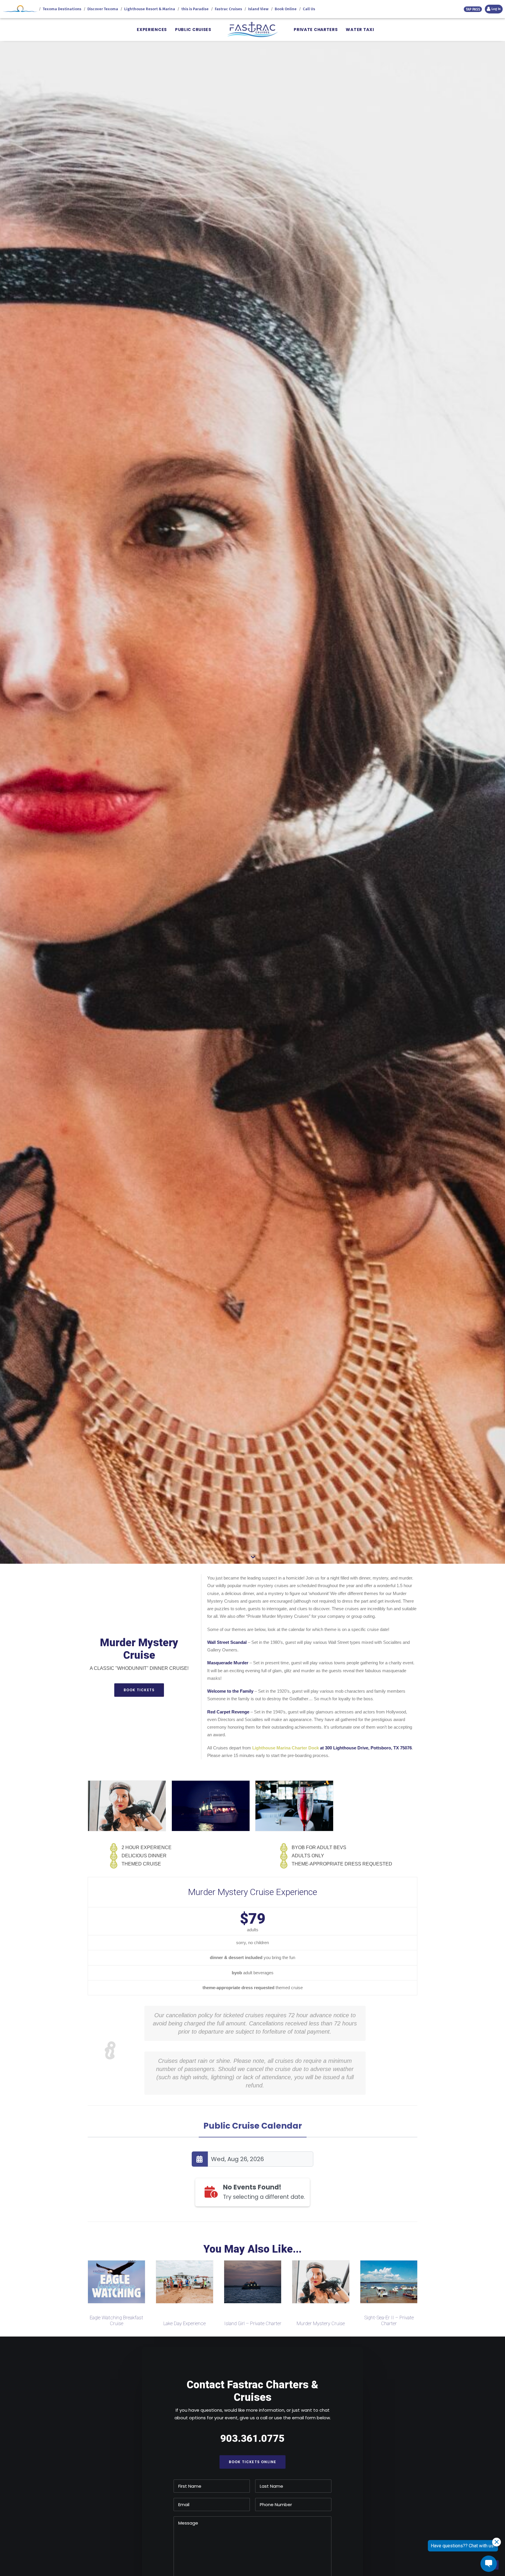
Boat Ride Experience (324, 2323)
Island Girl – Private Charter (120, 2323)
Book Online (286, 9)
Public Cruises (193, 30)
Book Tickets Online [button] (253, 2462)
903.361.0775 (252, 2438)
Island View (258, 9)
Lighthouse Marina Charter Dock (286, 1748)
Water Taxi (360, 30)
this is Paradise (195, 9)
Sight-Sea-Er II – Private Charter (256, 2320)
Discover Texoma (103, 9)
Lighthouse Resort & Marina (150, 9)
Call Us (309, 9)
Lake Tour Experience (392, 2323)
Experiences (152, 30)
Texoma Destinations (62, 9)
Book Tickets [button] (139, 1690)
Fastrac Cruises (228, 9)
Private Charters (316, 30)
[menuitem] (152, 30)
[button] (120, 2282)
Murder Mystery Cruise (188, 2323)
